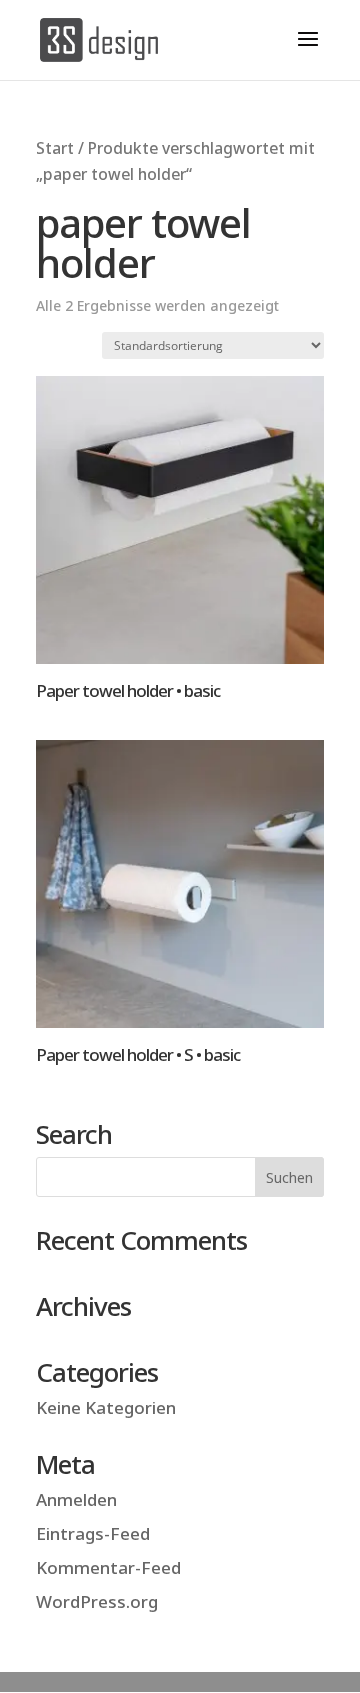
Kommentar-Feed (108, 1567)
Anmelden (76, 1499)
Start (55, 148)
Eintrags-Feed (93, 1533)
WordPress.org (97, 1601)
